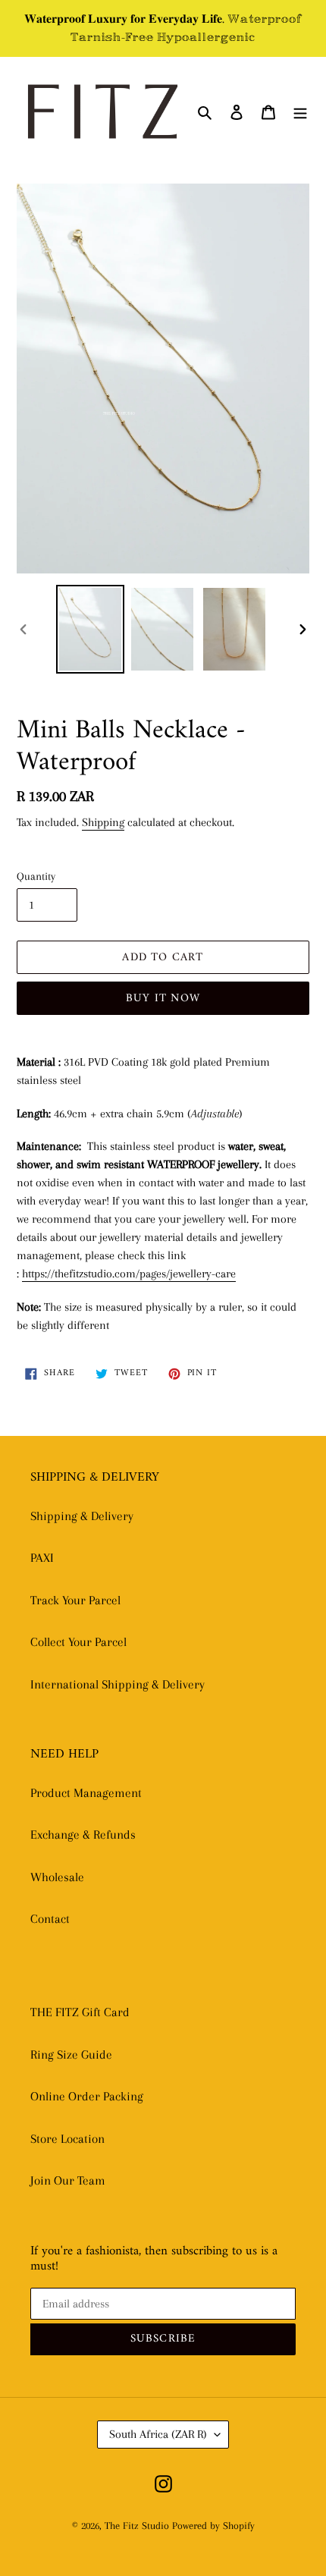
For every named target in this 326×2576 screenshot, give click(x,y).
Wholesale (57, 1877)
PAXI (42, 1558)
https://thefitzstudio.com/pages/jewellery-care (129, 1274)
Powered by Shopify (213, 2526)
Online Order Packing (87, 2096)
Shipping (103, 822)
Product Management (86, 1793)
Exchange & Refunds (83, 1835)
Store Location (67, 2139)
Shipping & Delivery (82, 1516)
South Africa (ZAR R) (158, 2434)
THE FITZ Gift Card (80, 2012)
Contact (50, 1919)
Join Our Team (68, 2180)
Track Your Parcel (75, 1600)
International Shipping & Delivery (118, 1684)
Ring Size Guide (71, 2055)
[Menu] (300, 112)
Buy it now (163, 999)
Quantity (36, 876)
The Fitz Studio (137, 2526)
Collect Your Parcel (78, 1642)
